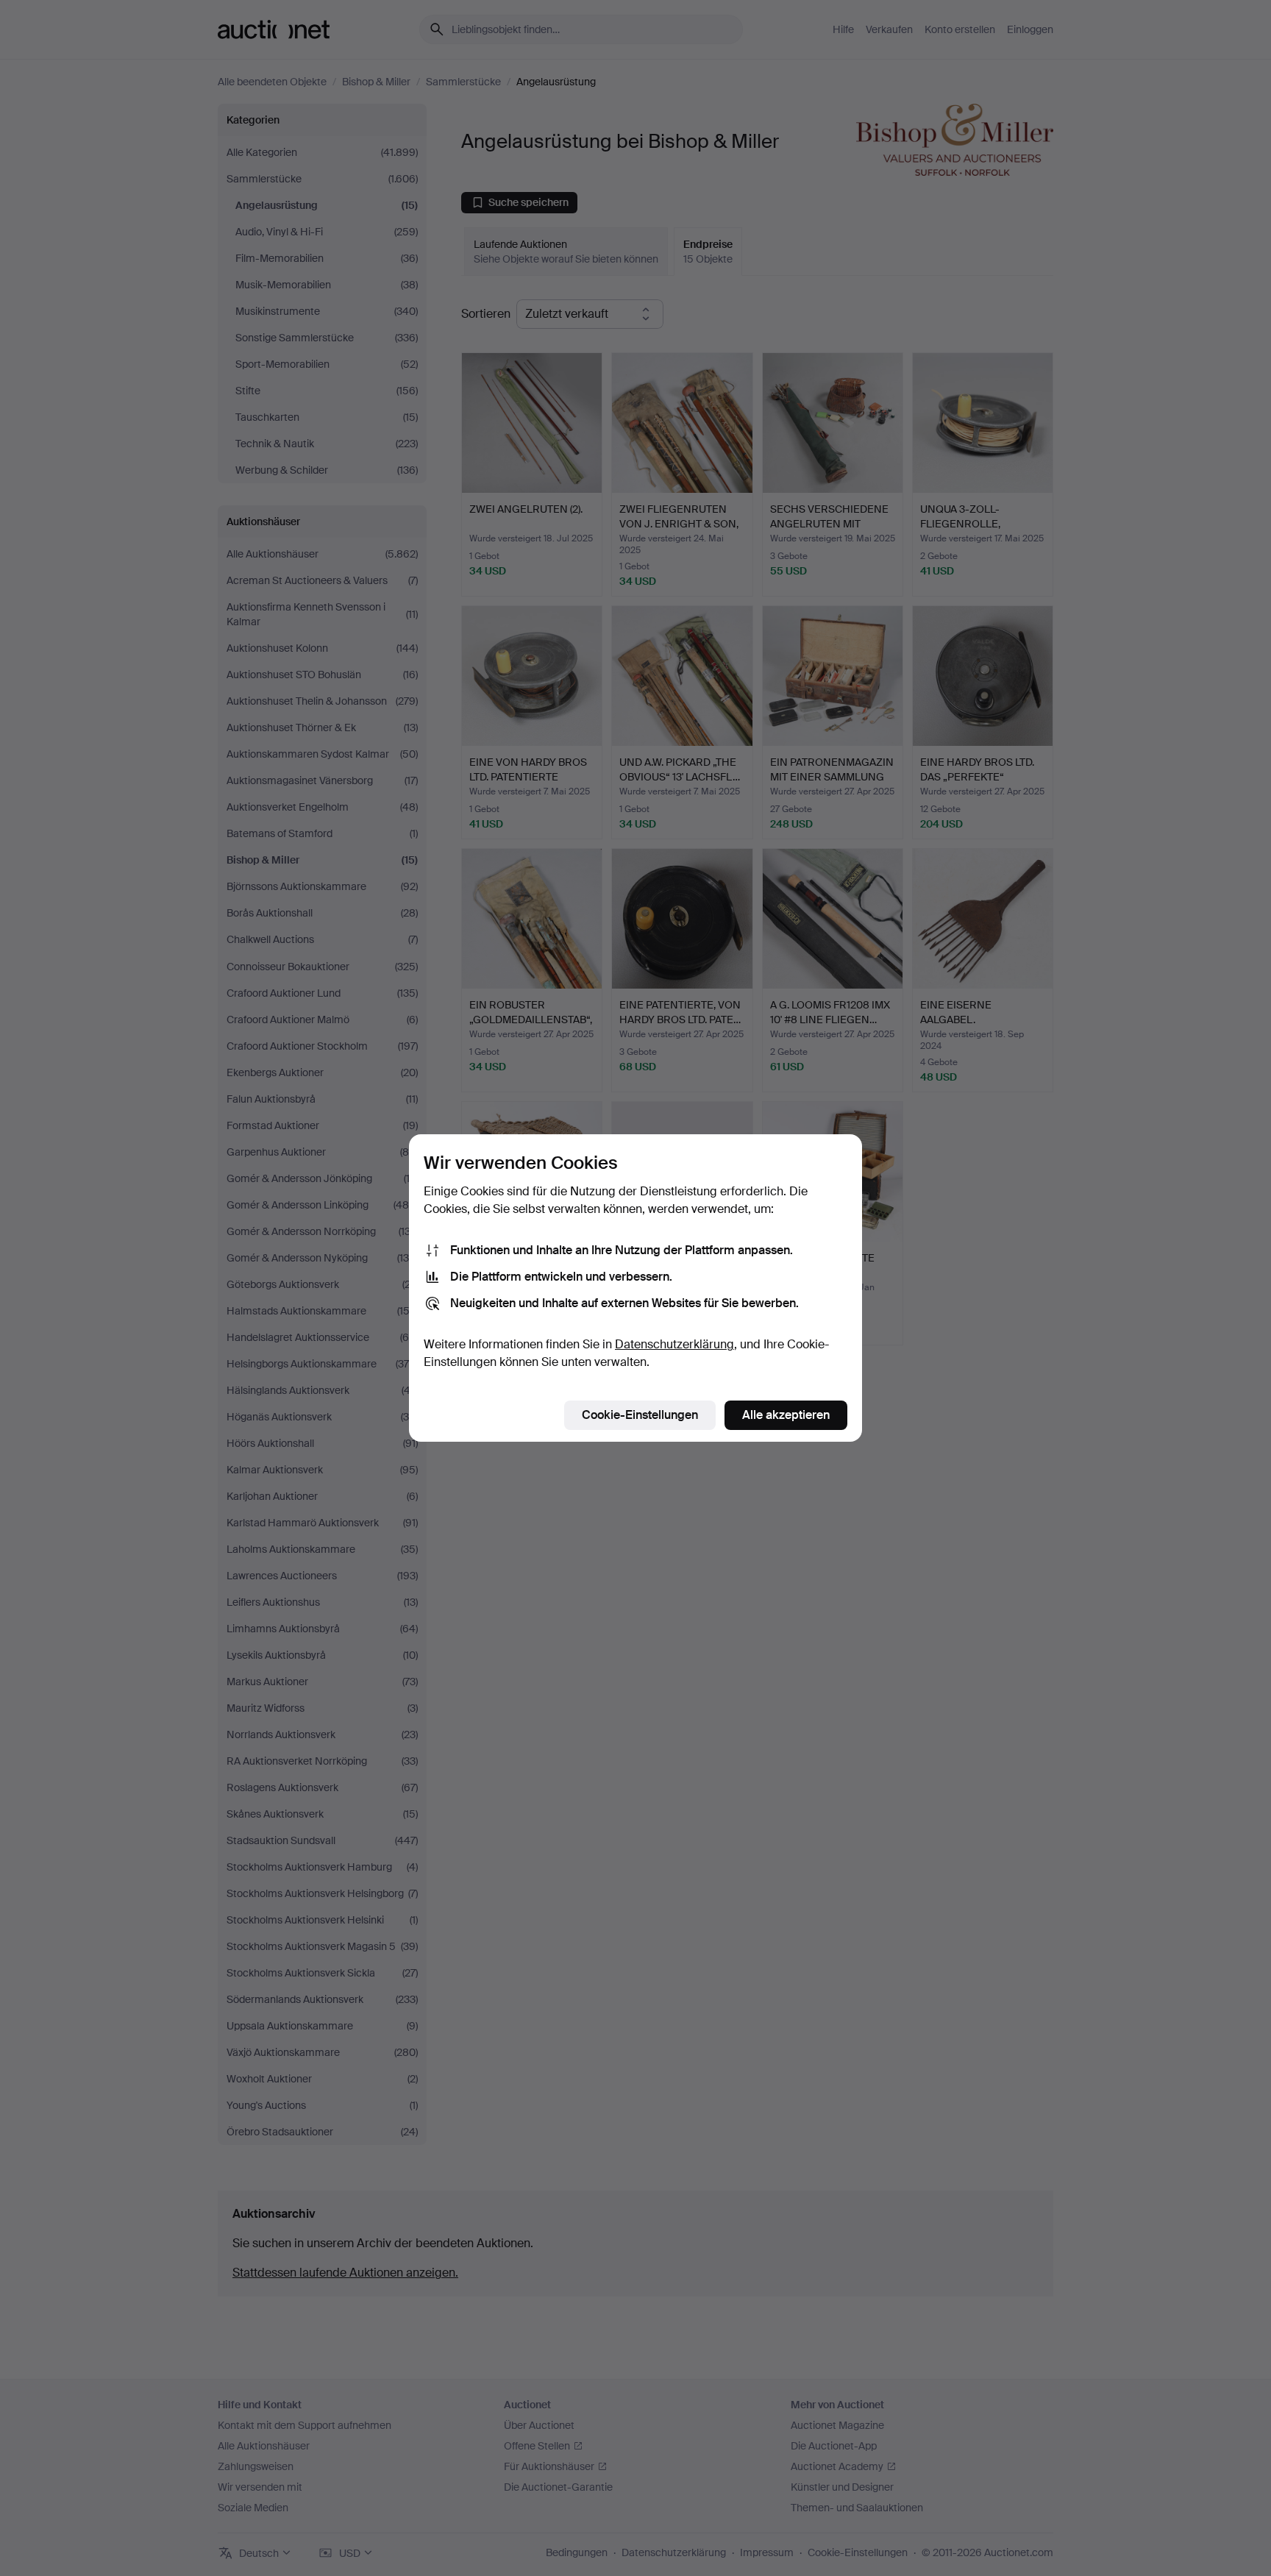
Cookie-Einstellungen (640, 1415)
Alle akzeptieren (786, 1415)
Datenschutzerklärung (674, 1344)
